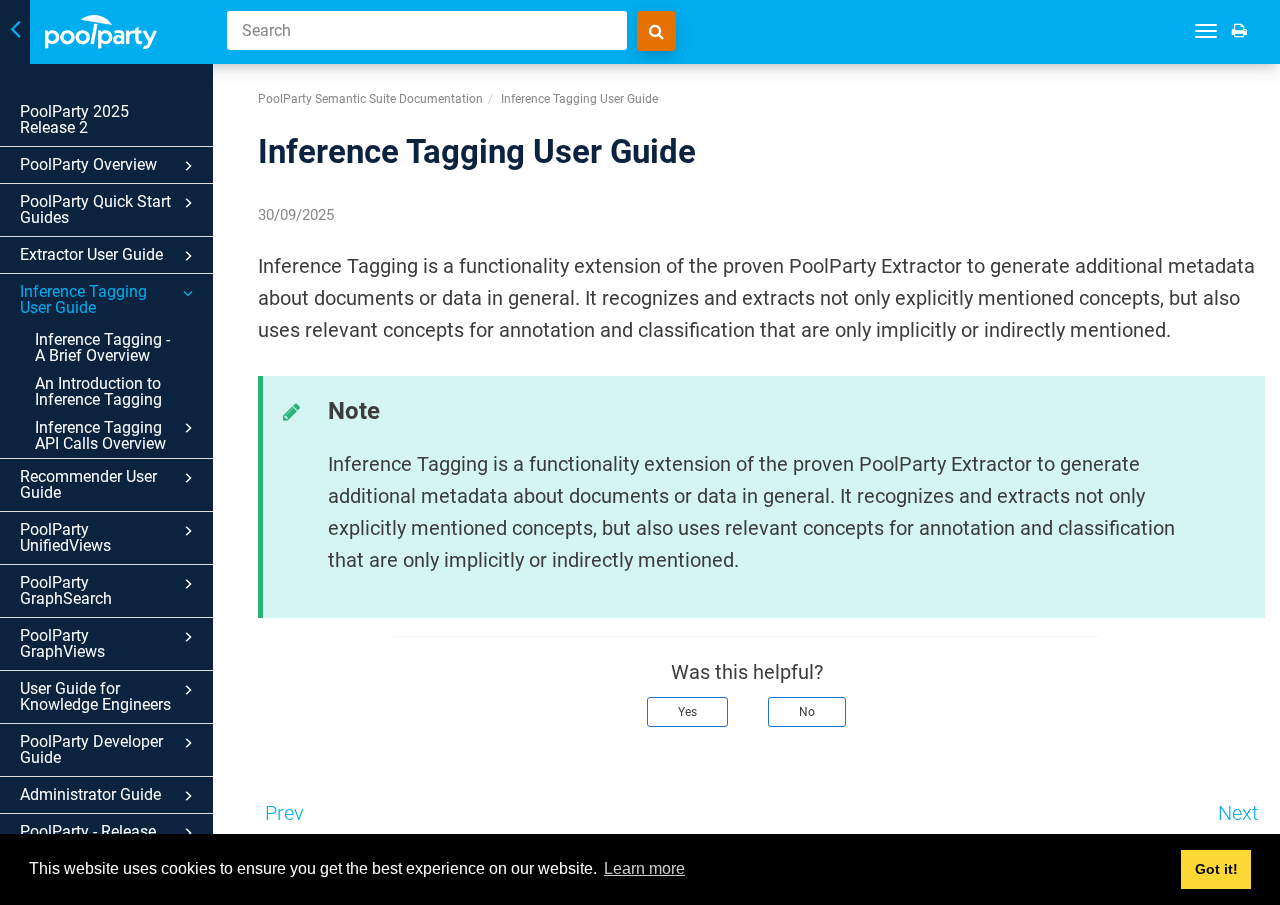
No (807, 712)
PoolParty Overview (88, 164)
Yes (687, 712)
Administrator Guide (90, 794)
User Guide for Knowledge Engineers (95, 696)
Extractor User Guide (91, 254)
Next (1238, 813)
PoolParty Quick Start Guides (95, 209)
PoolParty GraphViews (62, 643)
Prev (284, 813)
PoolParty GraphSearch (66, 590)
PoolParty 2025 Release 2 (74, 119)
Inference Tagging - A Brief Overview (102, 347)
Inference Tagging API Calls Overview (100, 435)
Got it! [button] (1216, 869)
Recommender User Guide (88, 484)
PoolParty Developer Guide (91, 749)
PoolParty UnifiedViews (65, 537)
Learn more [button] (644, 868)
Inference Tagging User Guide (83, 299)
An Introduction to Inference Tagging (98, 391)
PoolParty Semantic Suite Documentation (370, 99)
